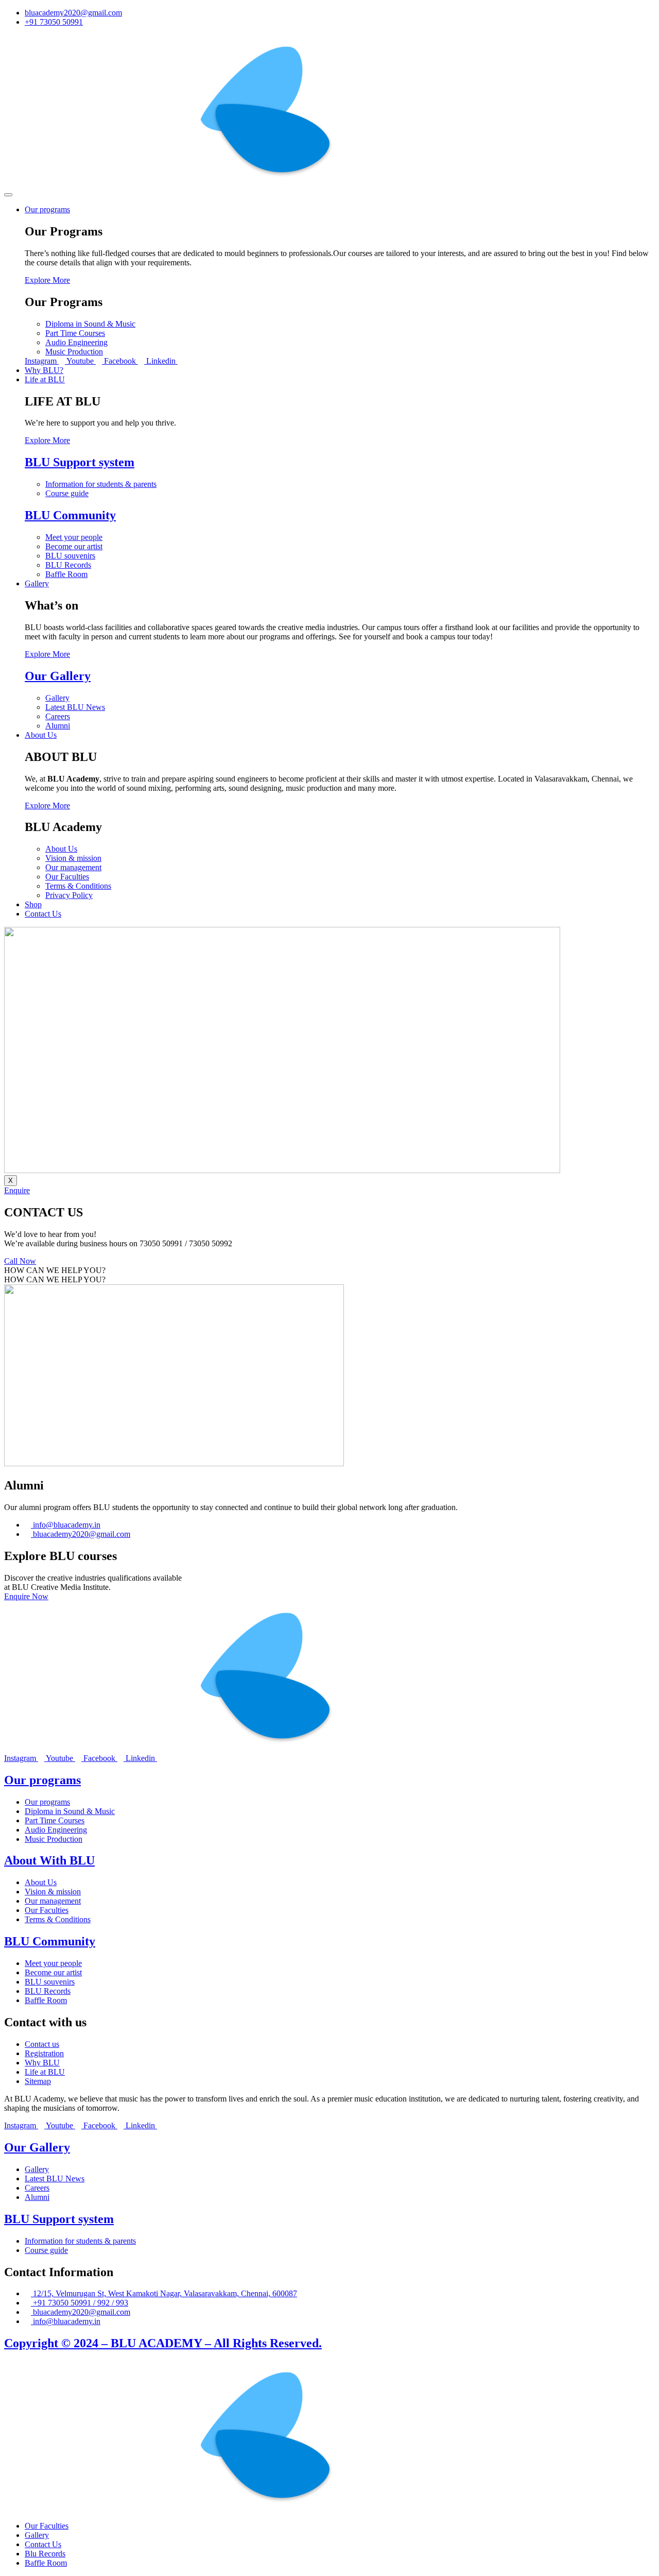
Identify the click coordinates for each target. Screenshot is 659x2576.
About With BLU (49, 1860)
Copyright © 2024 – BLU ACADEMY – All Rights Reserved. (163, 2343)
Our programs (47, 209)
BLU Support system (80, 462)
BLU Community (70, 515)
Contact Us (43, 914)
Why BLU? (44, 370)
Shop (33, 904)
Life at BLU (45, 379)
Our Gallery (58, 676)
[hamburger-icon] (8, 195)
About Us (41, 735)
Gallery (37, 583)
